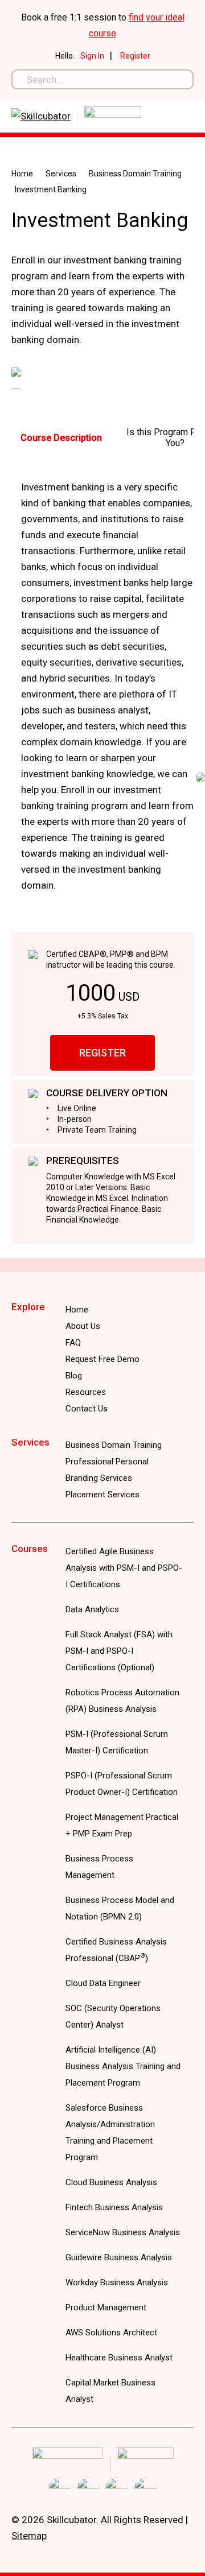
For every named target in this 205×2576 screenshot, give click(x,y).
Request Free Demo (102, 1359)
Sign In (92, 56)
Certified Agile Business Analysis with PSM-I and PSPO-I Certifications (124, 1568)
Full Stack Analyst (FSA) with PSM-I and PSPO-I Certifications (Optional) (119, 1651)
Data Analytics (92, 1609)
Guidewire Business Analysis (119, 2257)
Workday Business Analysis (117, 2282)
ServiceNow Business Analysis (123, 2232)
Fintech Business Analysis (114, 2207)
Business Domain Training (135, 174)
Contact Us (87, 1409)
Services (61, 174)
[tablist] (102, 437)
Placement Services (102, 1495)
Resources (86, 1392)
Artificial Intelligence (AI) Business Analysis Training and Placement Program (123, 2066)
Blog (74, 1376)
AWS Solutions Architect (111, 2333)
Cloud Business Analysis (111, 2182)
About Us (83, 1326)
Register (135, 56)
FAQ (73, 1343)
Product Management (106, 2307)
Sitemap (29, 2536)
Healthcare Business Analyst (119, 2358)
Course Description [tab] (61, 438)
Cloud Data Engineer (103, 1983)
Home (22, 174)
